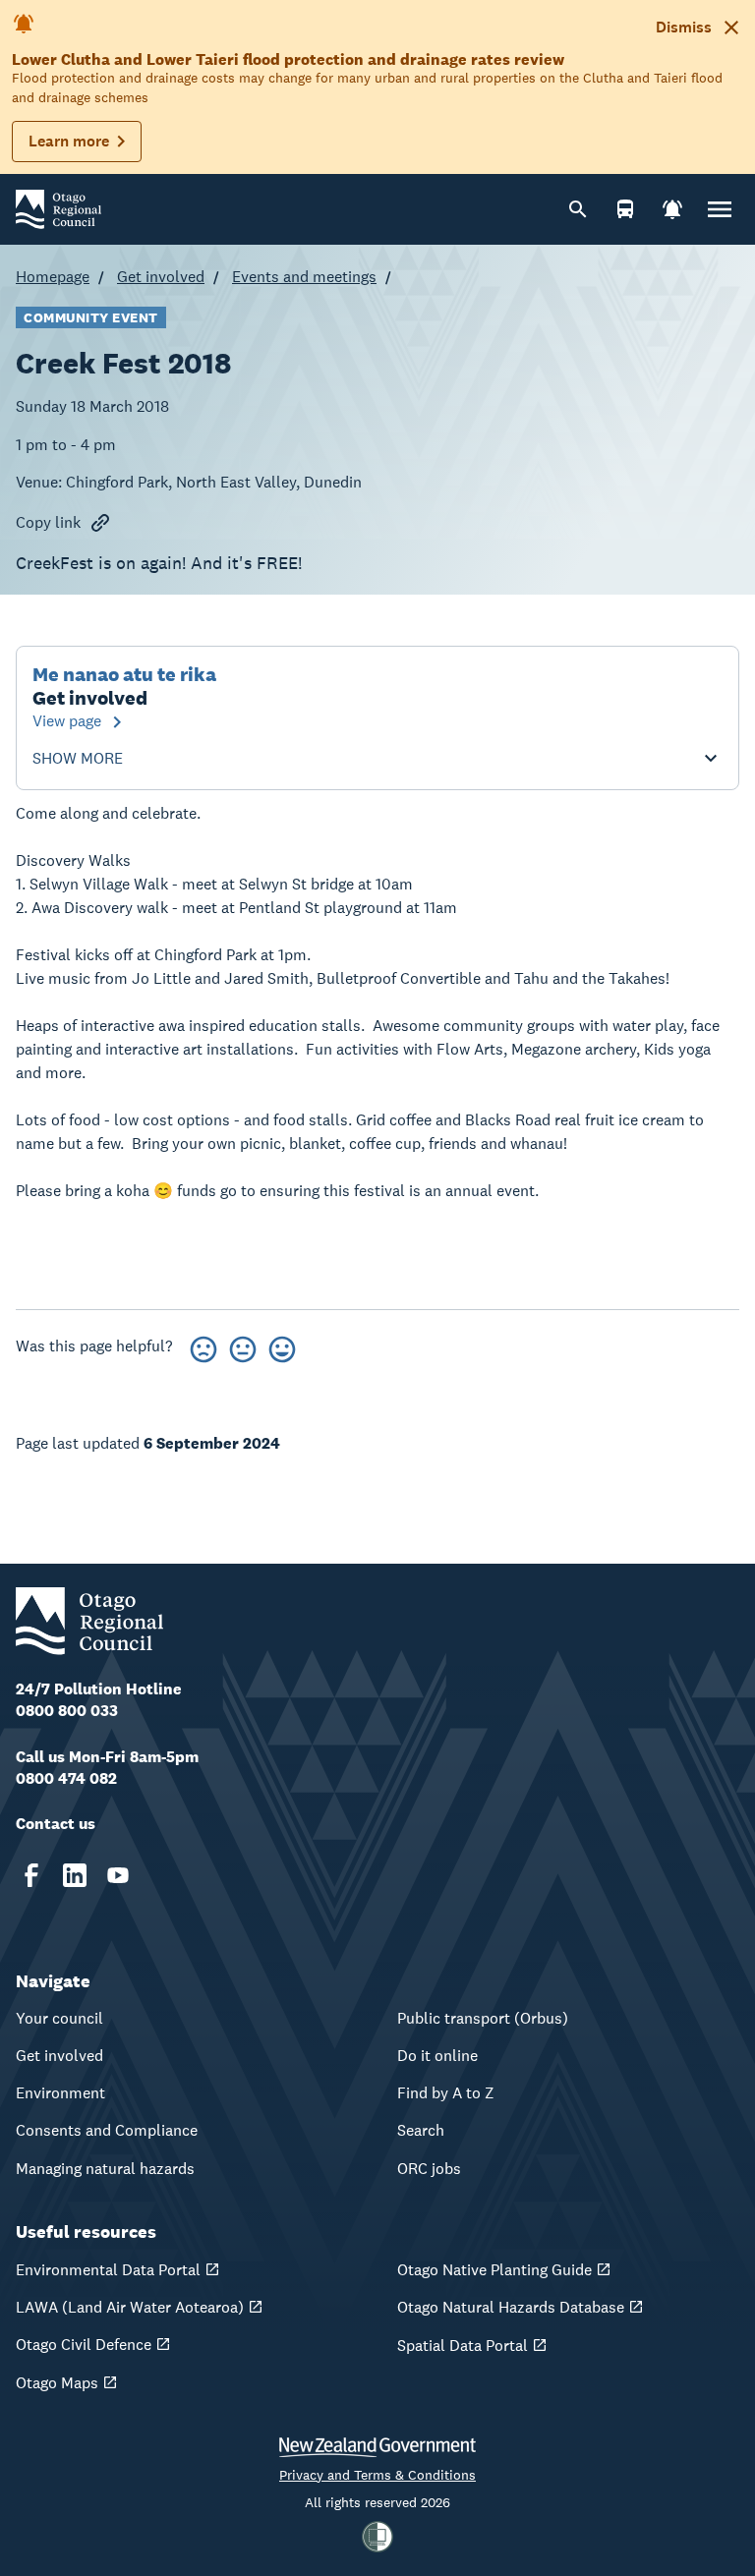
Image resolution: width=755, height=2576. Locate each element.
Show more (78, 759)
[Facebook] (31, 1875)
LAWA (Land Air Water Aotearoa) (130, 2307)
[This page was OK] (243, 1346)
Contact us (56, 1824)
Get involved (161, 277)
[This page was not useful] (203, 1346)
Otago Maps (57, 2383)
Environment (60, 2093)
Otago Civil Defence (84, 2345)
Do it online (437, 2056)
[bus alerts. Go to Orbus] (625, 209)
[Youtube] (118, 1875)
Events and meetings (304, 277)
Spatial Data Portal (463, 2346)
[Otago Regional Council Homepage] (58, 208)
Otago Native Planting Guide (494, 2270)
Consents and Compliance (107, 2130)
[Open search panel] (578, 209)
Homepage (53, 277)
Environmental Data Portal (108, 2270)
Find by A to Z (446, 2093)
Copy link (48, 522)
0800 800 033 (67, 1711)
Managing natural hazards (105, 2169)
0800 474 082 (66, 1778)
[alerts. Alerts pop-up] (672, 209)
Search (421, 2130)
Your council (59, 2018)
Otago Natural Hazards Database (511, 2307)
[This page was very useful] (282, 1346)
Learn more (69, 141)
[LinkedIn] (75, 1875)
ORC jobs (429, 2169)
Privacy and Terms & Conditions (377, 2475)
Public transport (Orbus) (483, 2018)
